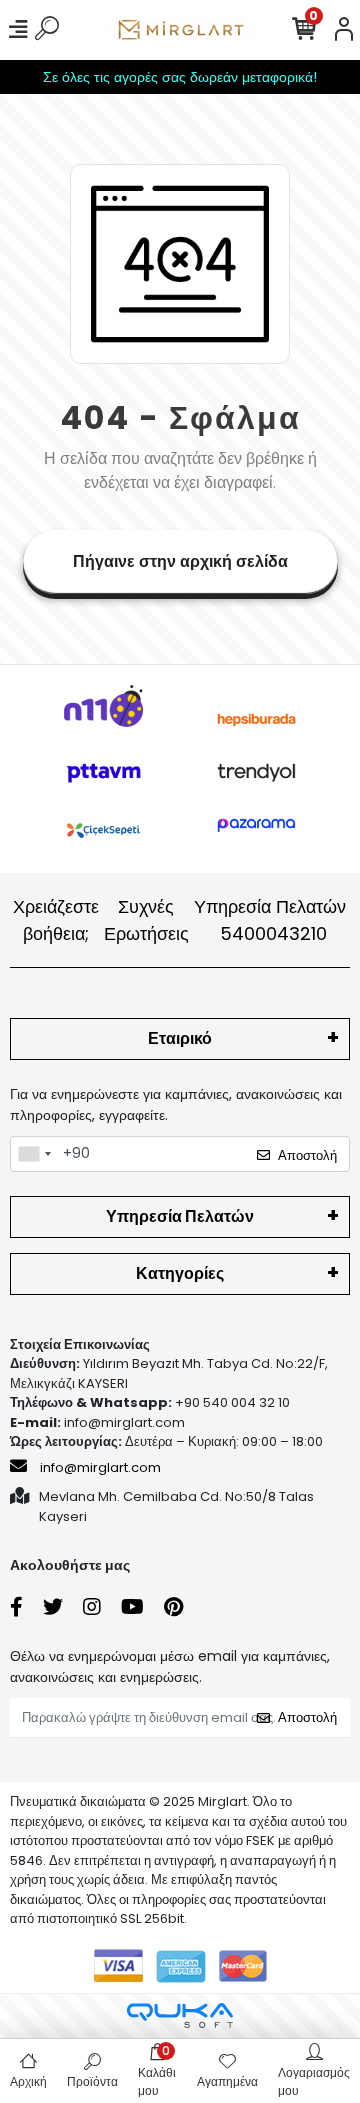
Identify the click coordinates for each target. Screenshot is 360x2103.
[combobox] (34, 1154)
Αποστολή (307, 1155)
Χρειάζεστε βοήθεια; (56, 920)
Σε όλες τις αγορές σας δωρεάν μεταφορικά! (180, 77)
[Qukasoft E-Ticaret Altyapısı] (180, 2015)
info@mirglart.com (100, 1467)
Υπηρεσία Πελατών (270, 920)
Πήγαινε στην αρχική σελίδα (180, 561)
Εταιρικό (180, 1038)
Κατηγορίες (180, 1273)
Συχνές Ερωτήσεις (146, 920)
